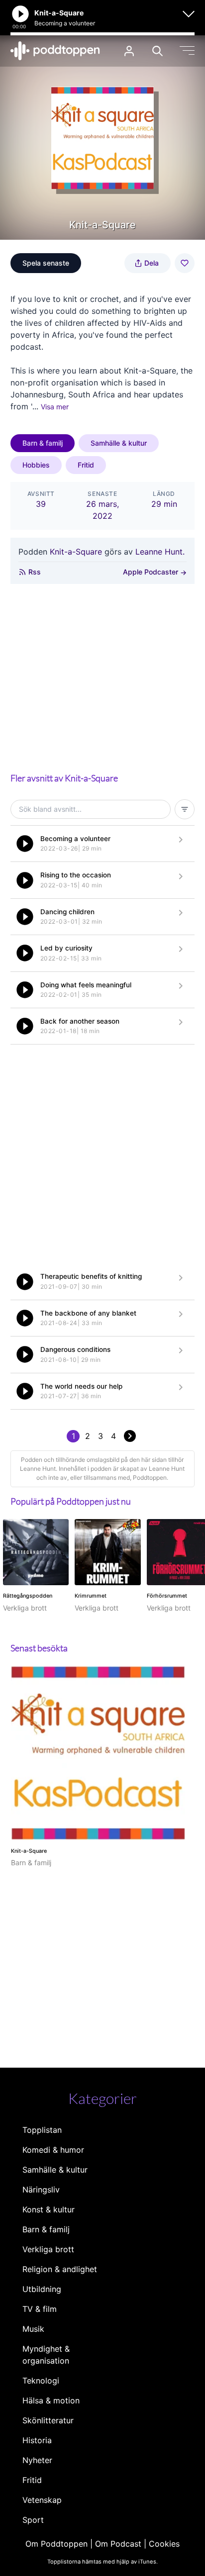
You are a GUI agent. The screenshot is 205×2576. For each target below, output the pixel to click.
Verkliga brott (48, 2249)
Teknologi (41, 2381)
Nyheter (37, 2460)
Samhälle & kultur (119, 443)
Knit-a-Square (76, 552)
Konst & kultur (49, 2209)
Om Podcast (118, 2544)
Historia (37, 2440)
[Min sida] (129, 51)
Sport (33, 2520)
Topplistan (42, 2130)
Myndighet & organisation (46, 2355)
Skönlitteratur (48, 2420)
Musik (33, 2329)
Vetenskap (42, 2500)
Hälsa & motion (51, 2400)
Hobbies (36, 465)
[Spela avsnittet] (25, 844)
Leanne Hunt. (160, 552)
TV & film (40, 2309)
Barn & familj (43, 443)
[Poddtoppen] (55, 51)
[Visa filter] (185, 809)
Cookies (164, 2544)
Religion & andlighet (60, 2269)
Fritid (86, 465)
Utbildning (42, 2289)
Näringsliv (41, 2190)
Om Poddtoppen (56, 2544)
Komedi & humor (53, 2150)
